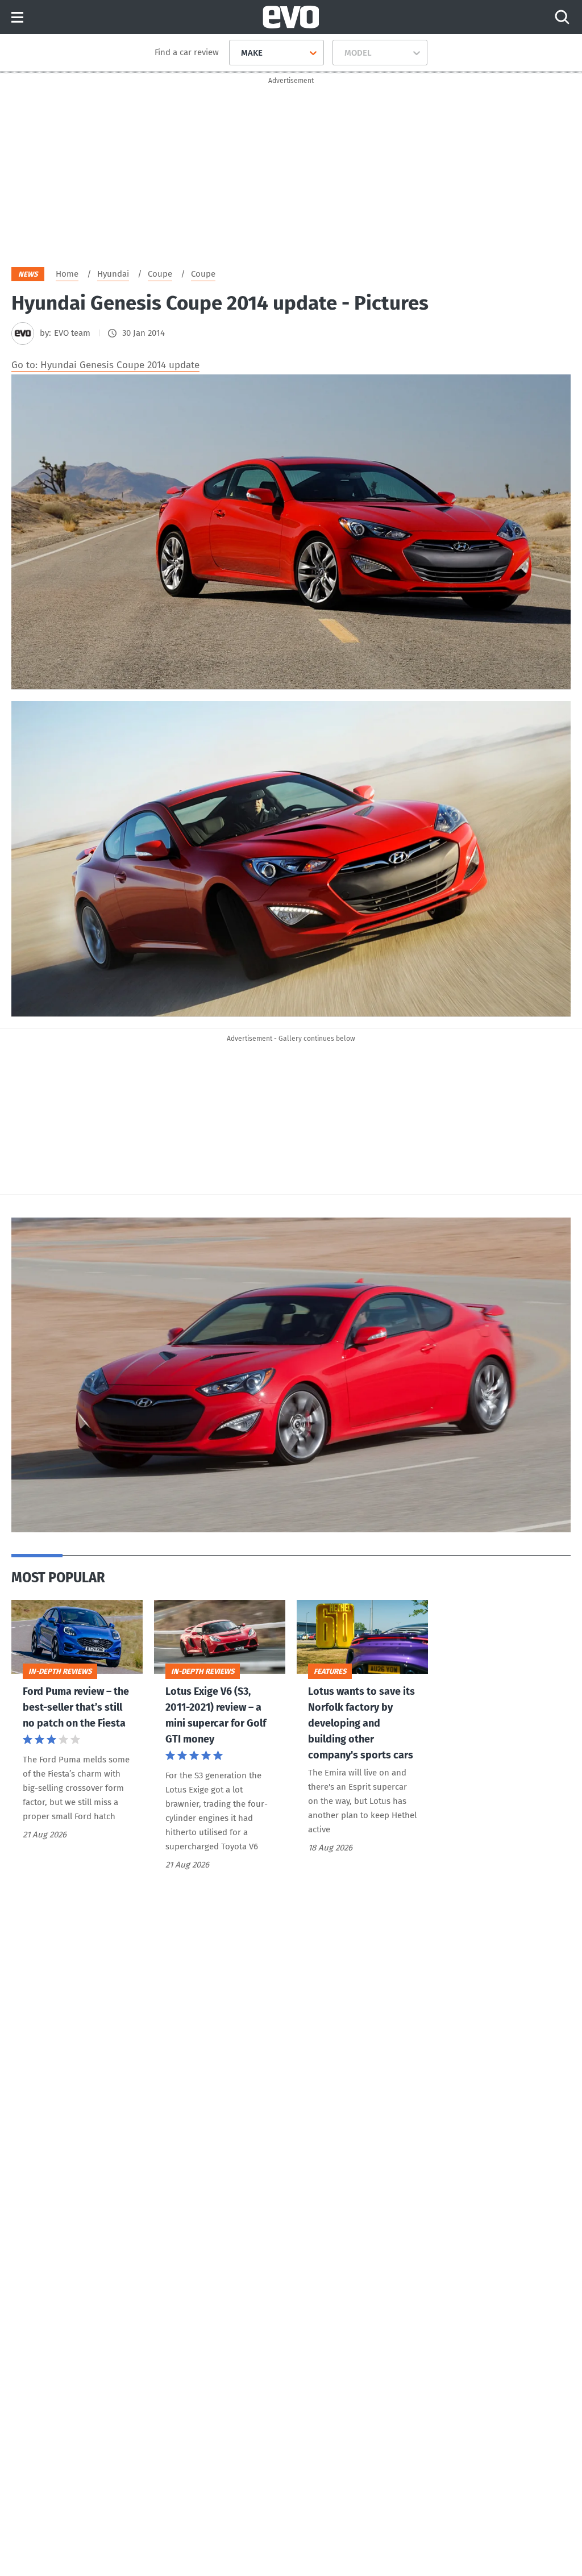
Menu (17, 18)
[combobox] (237, 53)
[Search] (562, 17)
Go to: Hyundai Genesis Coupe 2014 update (105, 365)
